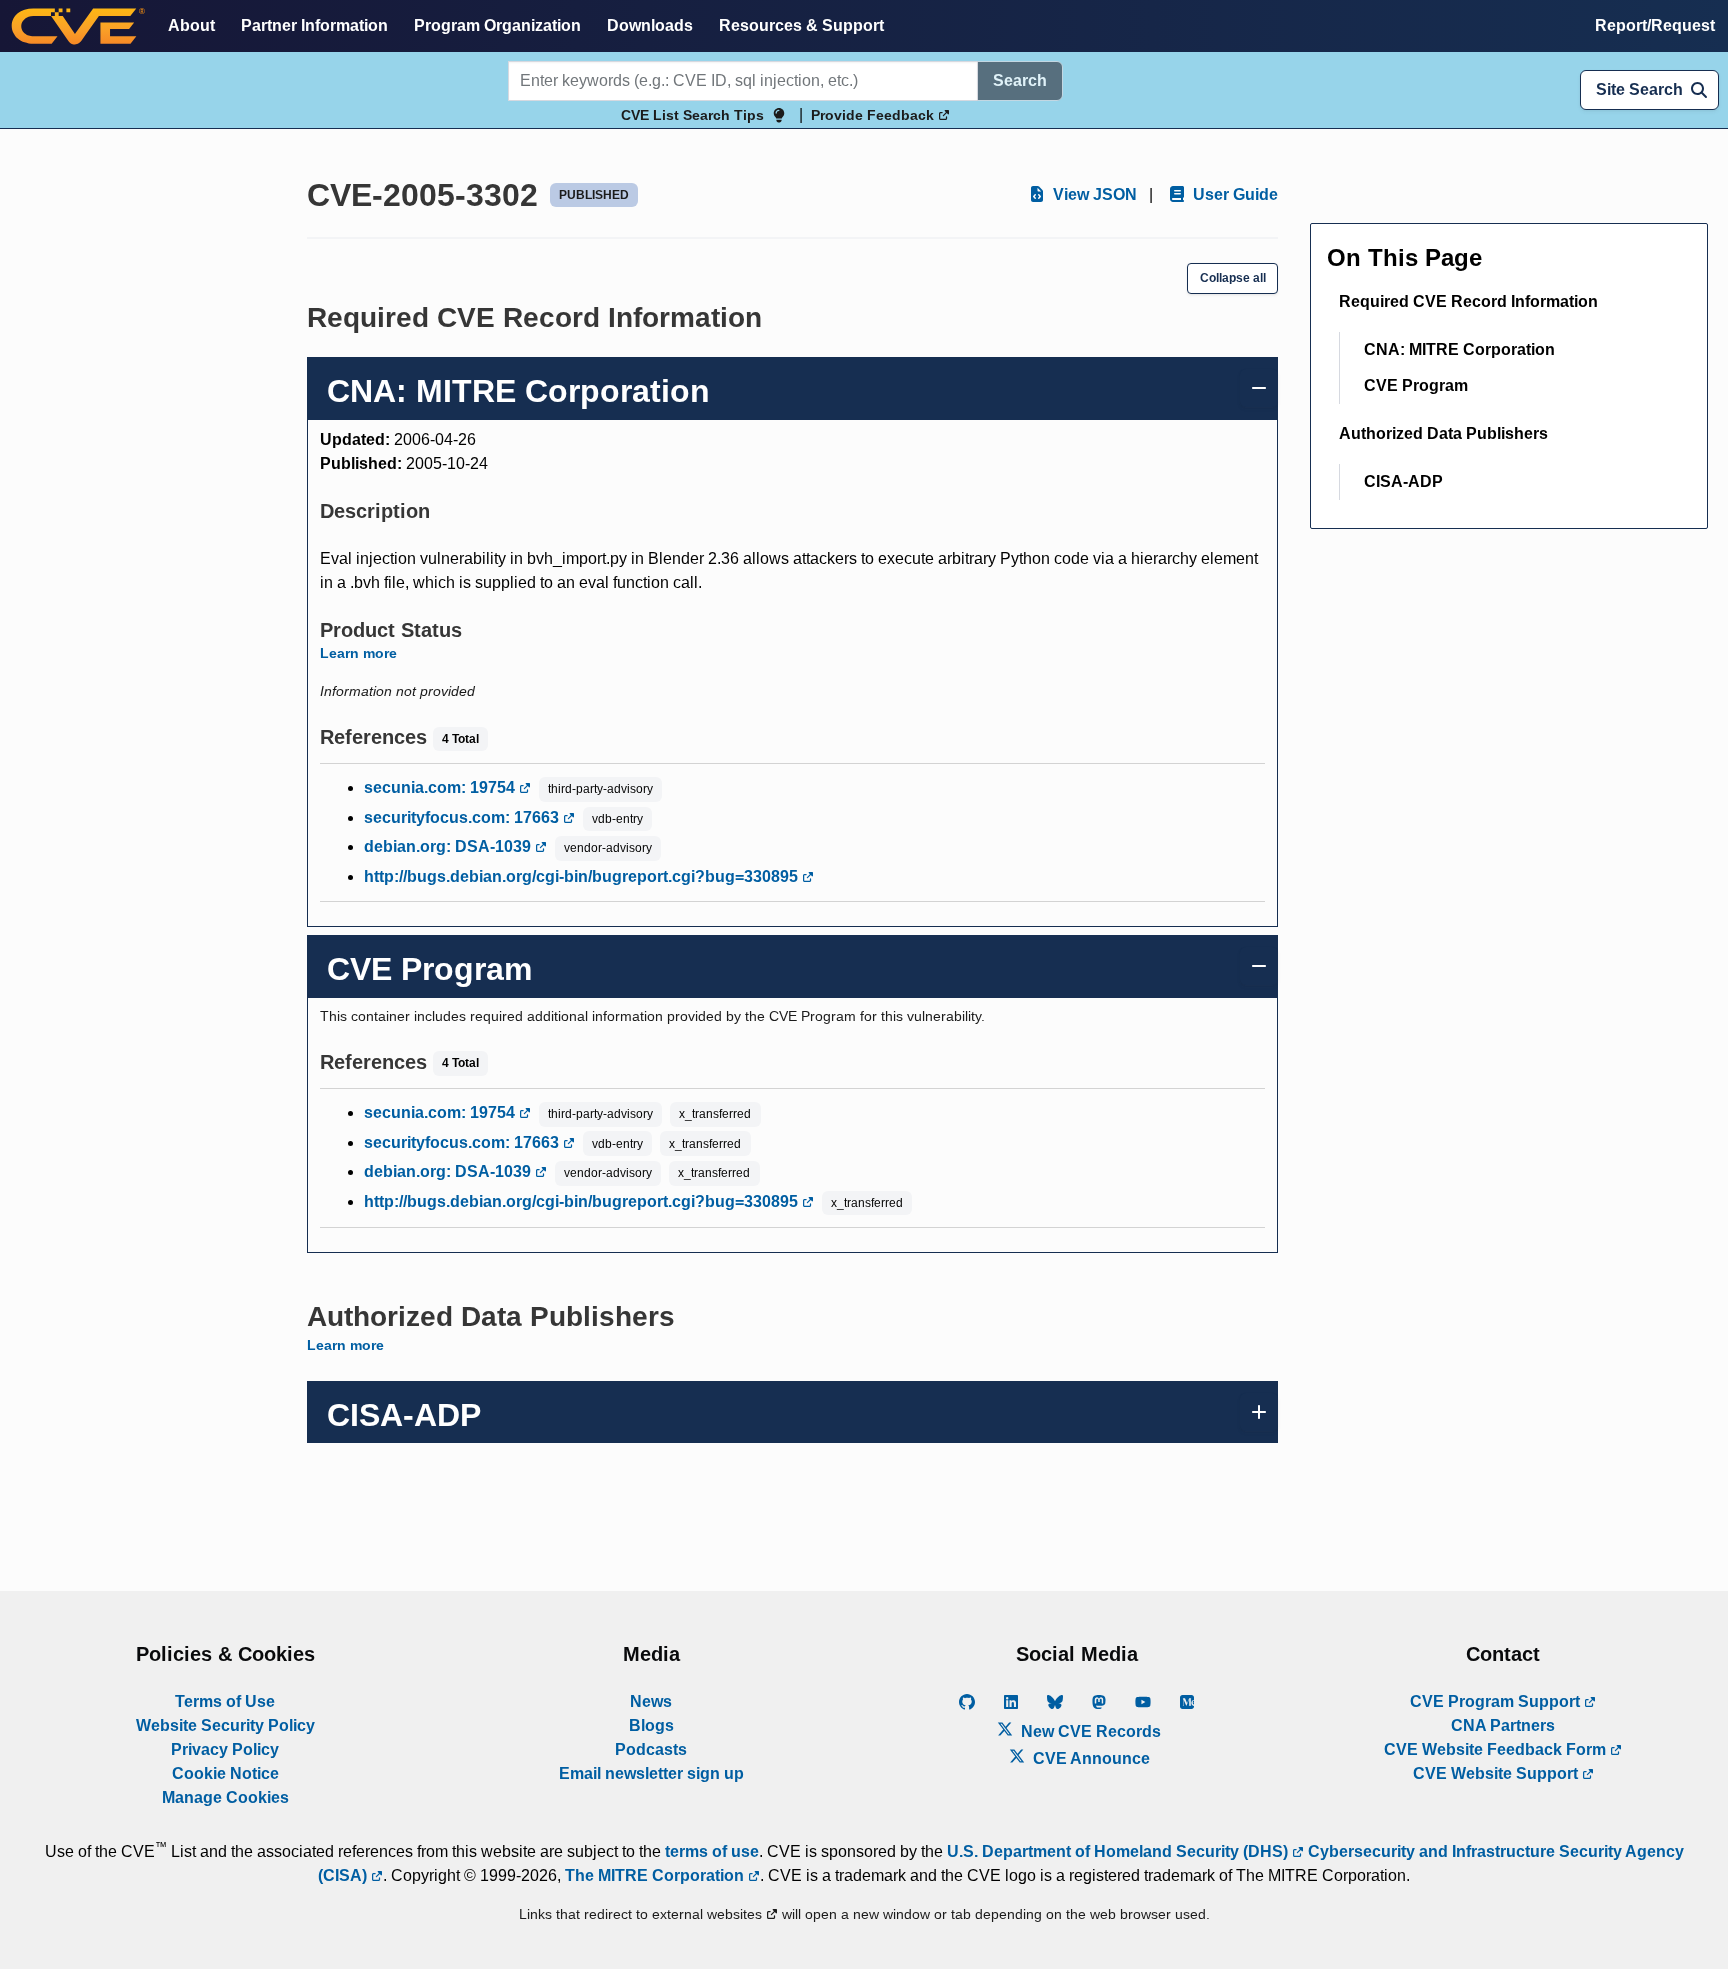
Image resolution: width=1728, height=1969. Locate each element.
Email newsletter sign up (651, 1773)
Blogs (651, 1725)
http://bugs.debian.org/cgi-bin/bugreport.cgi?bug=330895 (583, 876)
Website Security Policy (225, 1725)
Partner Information (314, 25)
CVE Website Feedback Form (1497, 1749)
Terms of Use (225, 1701)
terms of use (712, 1851)
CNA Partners (1503, 1725)
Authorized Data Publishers (1443, 433)
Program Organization (497, 25)
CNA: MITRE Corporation (1459, 349)
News (651, 1701)
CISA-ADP (1403, 481)
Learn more (358, 653)
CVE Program (1416, 385)
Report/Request (1655, 25)
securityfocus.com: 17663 (463, 817)
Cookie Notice (225, 1773)
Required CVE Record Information (1468, 301)
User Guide (1233, 194)
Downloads (650, 25)
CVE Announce (1089, 1758)
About (191, 25)
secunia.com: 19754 (441, 787)
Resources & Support (801, 25)
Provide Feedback (874, 115)
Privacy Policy (225, 1749)
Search (1020, 80)
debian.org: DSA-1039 (449, 846)
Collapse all (1233, 278)
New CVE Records (1089, 1731)
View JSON (1093, 194)
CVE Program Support (1497, 1701)
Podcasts (651, 1749)
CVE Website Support (1497, 1773)
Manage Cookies (225, 1797)
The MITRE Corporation (656, 1875)
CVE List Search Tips (692, 115)
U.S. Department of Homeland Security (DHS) (1119, 1851)
